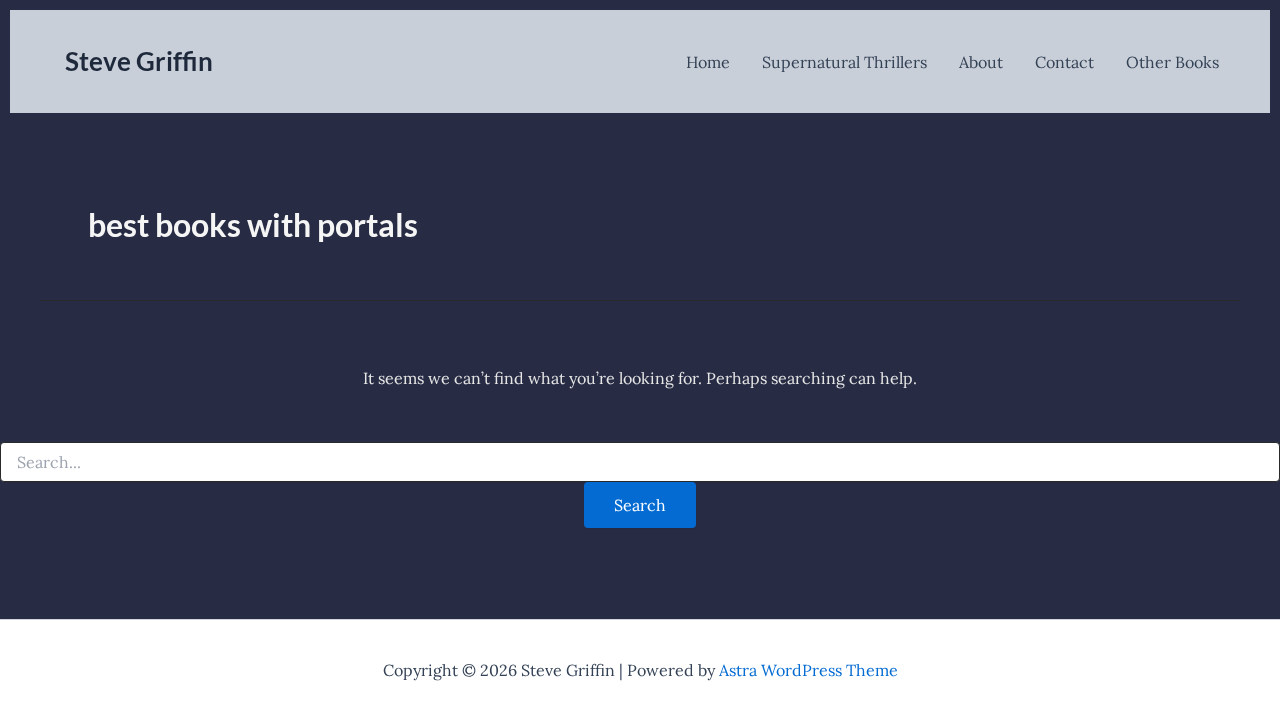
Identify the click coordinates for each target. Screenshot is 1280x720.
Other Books (1172, 62)
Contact (1064, 62)
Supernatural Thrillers (844, 62)
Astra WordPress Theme (808, 670)
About (981, 62)
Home (708, 62)
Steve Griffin (139, 61)
